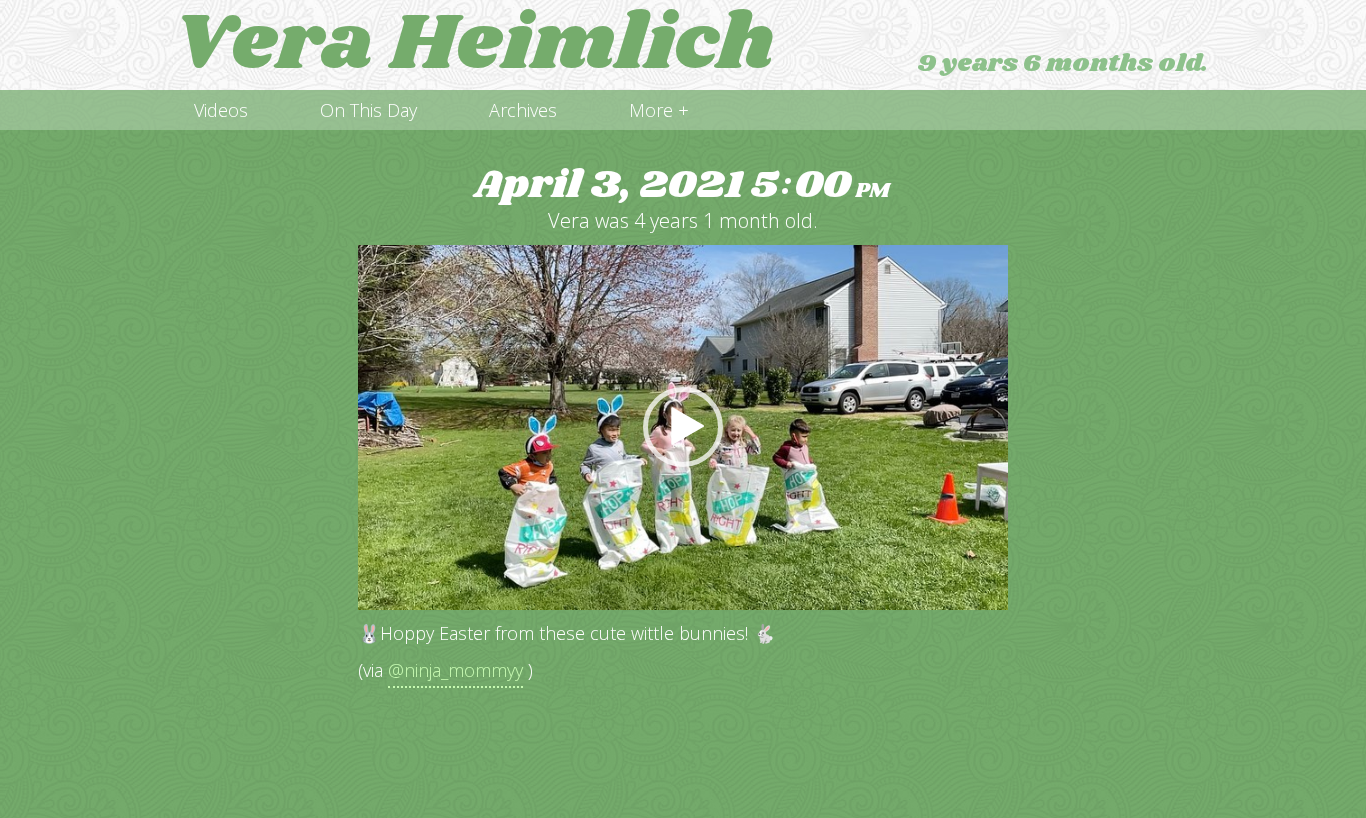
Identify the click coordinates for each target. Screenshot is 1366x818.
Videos (221, 110)
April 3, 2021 (682, 185)
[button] (683, 427)
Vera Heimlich (474, 45)
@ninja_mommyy (455, 670)
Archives (523, 110)
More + (659, 110)
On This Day (368, 110)
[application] (683, 428)
